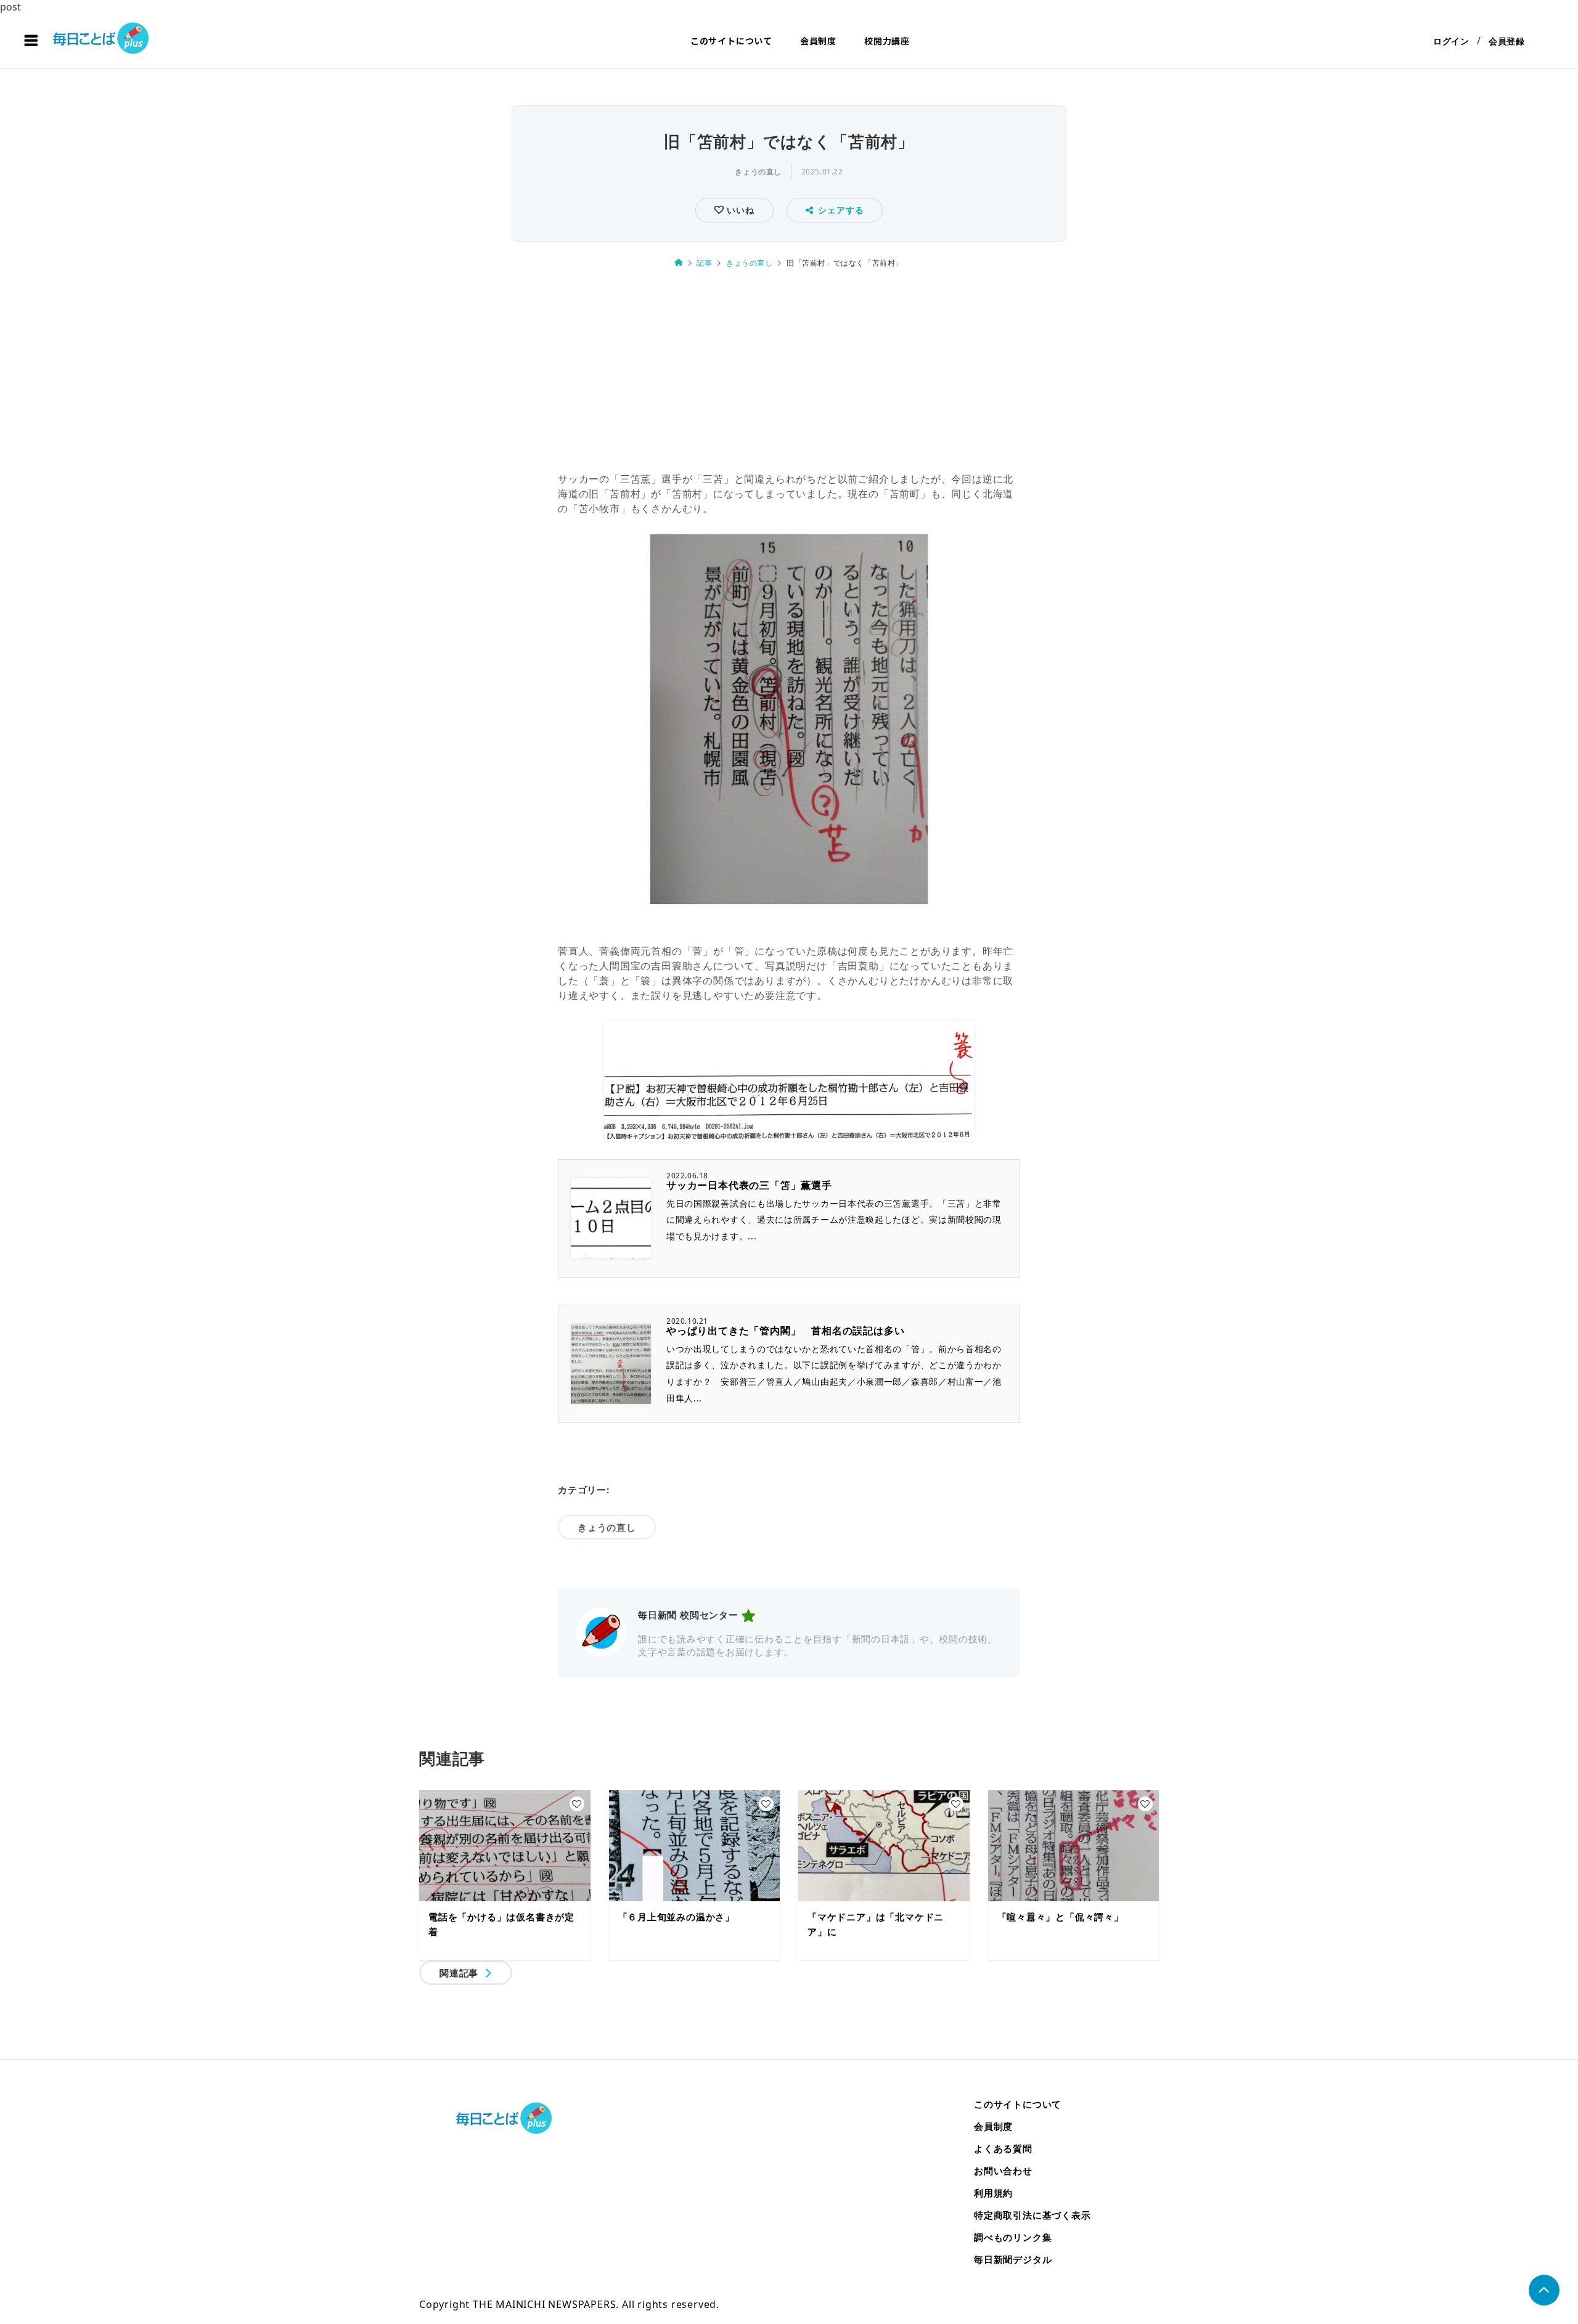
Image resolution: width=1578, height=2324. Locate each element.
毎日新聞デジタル (1013, 2259)
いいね (739, 210)
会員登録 (1507, 41)
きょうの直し (758, 172)
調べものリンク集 (1013, 2237)
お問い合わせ (1003, 2171)
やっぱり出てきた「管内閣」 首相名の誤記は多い (785, 1331)
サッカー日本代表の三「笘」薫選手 (749, 1185)
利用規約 (993, 2193)
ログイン (1451, 41)
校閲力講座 (887, 41)
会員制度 (818, 41)
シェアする (841, 210)
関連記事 (459, 1973)
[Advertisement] (789, 372)
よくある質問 (1003, 2148)
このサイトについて (731, 41)
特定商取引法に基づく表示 (1032, 2215)
